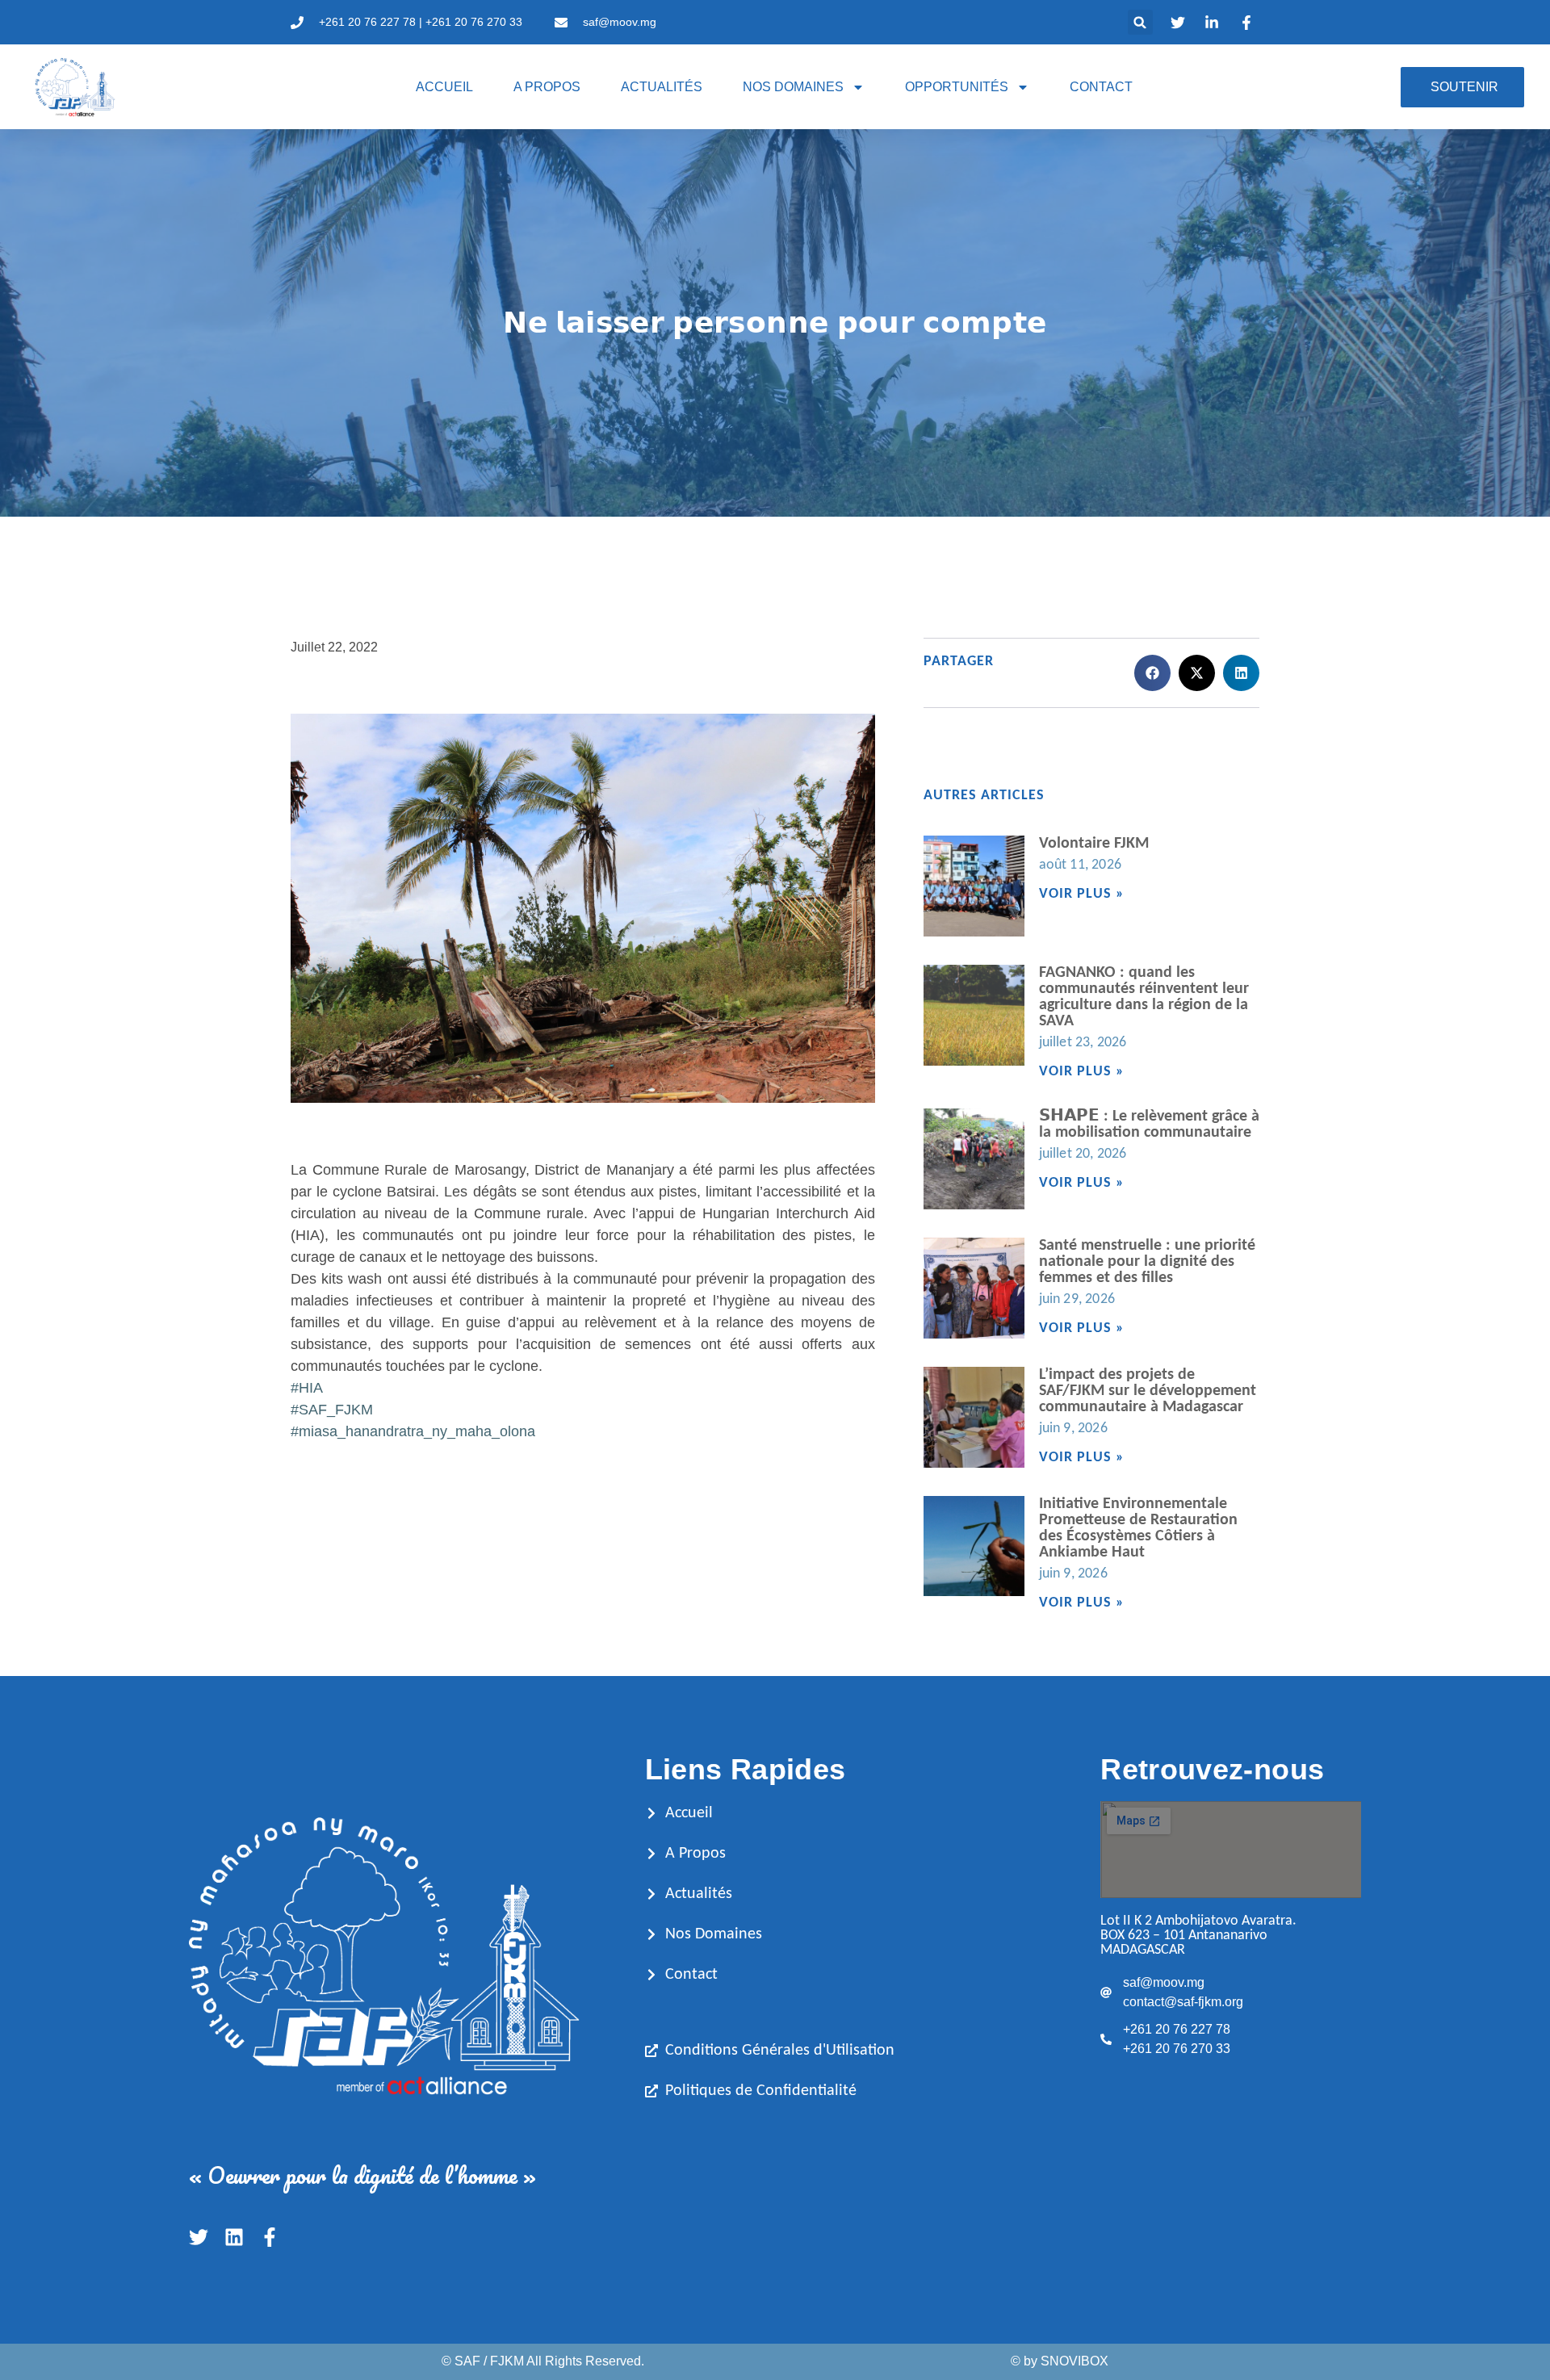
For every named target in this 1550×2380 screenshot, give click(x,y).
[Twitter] (199, 2237)
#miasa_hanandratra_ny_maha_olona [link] (413, 1431)
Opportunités (957, 87)
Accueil (444, 87)
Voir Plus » (1082, 894)
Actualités (662, 87)
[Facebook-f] (270, 2237)
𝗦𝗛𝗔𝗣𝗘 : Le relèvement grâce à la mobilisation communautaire (1149, 1125)
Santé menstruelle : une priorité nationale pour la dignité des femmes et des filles (1147, 1262)
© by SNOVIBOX (1060, 2361)
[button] (1140, 22)
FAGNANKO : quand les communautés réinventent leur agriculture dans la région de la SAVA (1144, 997)
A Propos (547, 87)
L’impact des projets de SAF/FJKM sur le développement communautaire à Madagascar (1148, 1391)
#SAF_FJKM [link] (332, 1410)
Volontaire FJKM (1094, 844)
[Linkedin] (234, 2237)
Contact (1101, 87)
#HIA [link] (307, 1388)
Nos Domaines (793, 87)
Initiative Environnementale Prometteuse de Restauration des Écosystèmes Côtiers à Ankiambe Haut (1138, 1528)
